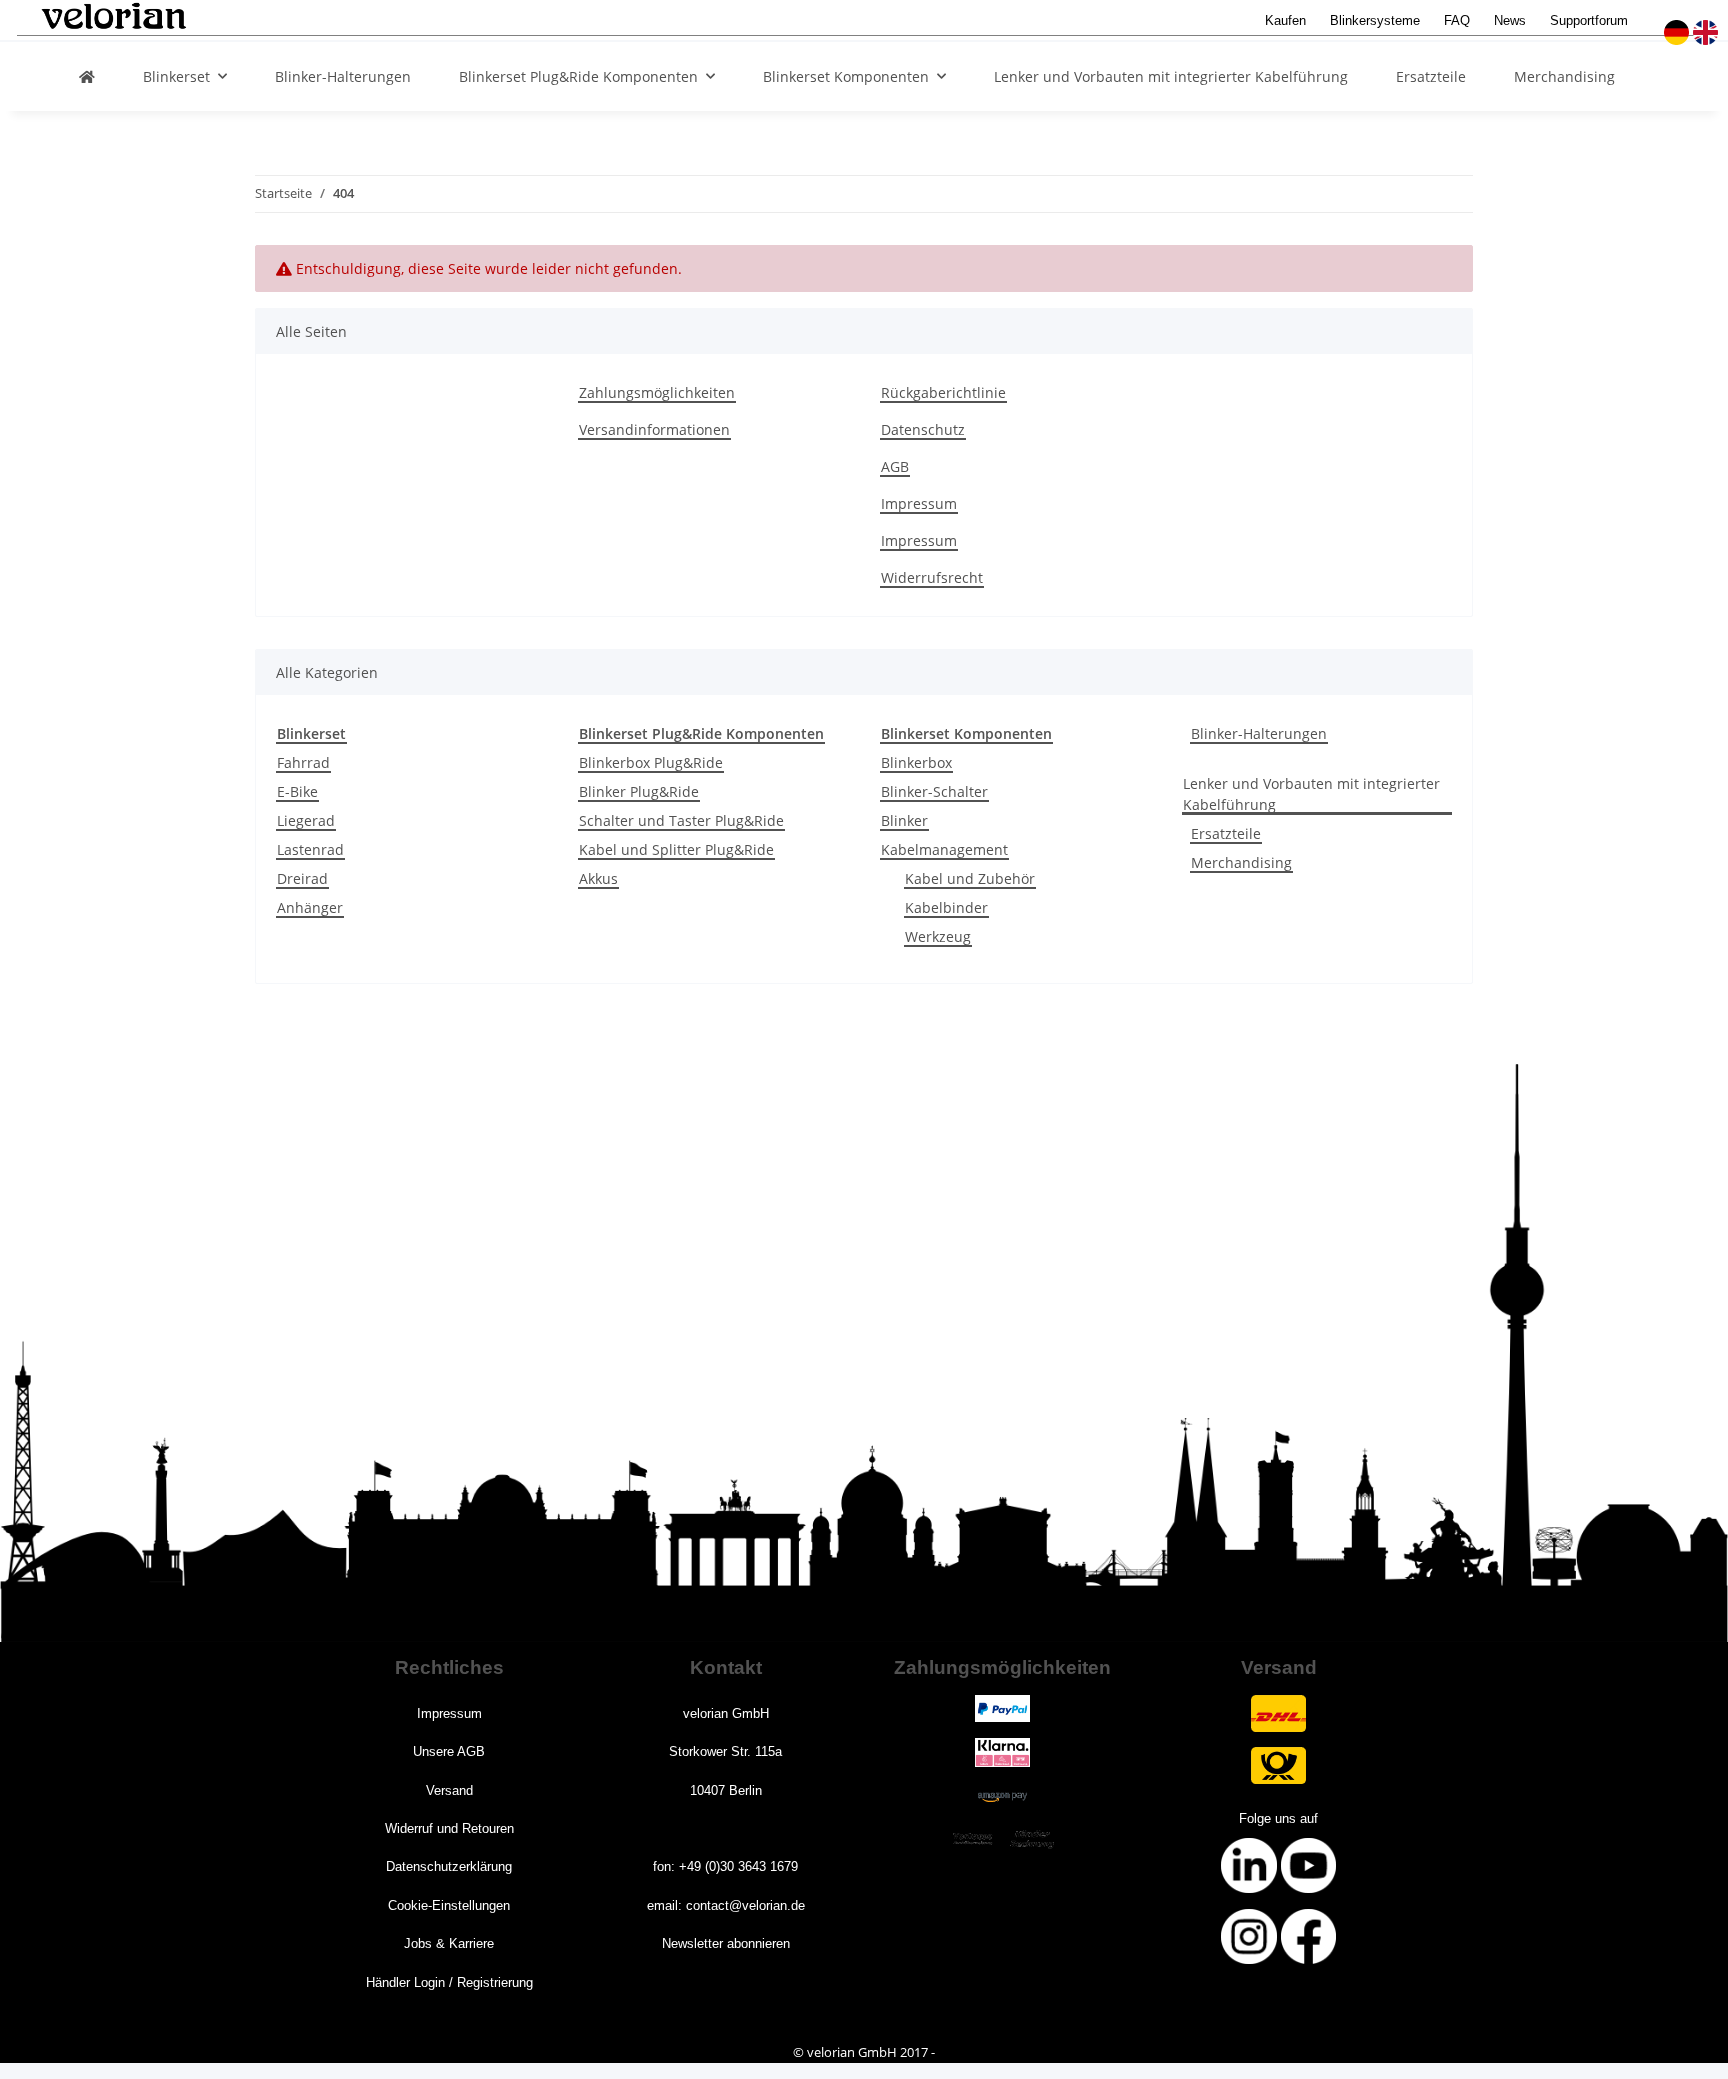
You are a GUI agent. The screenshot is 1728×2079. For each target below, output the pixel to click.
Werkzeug (938, 936)
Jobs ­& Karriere (449, 1943)
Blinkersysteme (1375, 20)
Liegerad (306, 820)
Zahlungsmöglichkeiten (657, 392)
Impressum (919, 503)
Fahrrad (303, 762)
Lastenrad (310, 849)
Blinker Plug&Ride (639, 791)
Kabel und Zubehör (970, 878)
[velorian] (87, 76)
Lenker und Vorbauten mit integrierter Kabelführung (1311, 794)
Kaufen (1285, 20)
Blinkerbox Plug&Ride (651, 762)
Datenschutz (923, 429)
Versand (449, 1790)
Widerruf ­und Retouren (449, 1828)
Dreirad (302, 878)
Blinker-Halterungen (1259, 733)
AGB (895, 466)
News (1510, 20)
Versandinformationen (654, 429)
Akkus (598, 878)
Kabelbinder (946, 907)
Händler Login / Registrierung (449, 1982)
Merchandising (1241, 862)
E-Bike (297, 791)
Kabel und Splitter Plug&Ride (676, 849)
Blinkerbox (916, 762)
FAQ (1457, 20)
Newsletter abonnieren (726, 1943)
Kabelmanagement (944, 849)
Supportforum (1589, 20)
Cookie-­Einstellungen (449, 1905)
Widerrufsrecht (932, 577)
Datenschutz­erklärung (449, 1866)
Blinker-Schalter (934, 791)
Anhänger (310, 907)
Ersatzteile (1226, 833)
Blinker (904, 820)
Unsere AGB (449, 1751)
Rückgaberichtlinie (943, 392)
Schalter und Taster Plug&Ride (681, 820)
